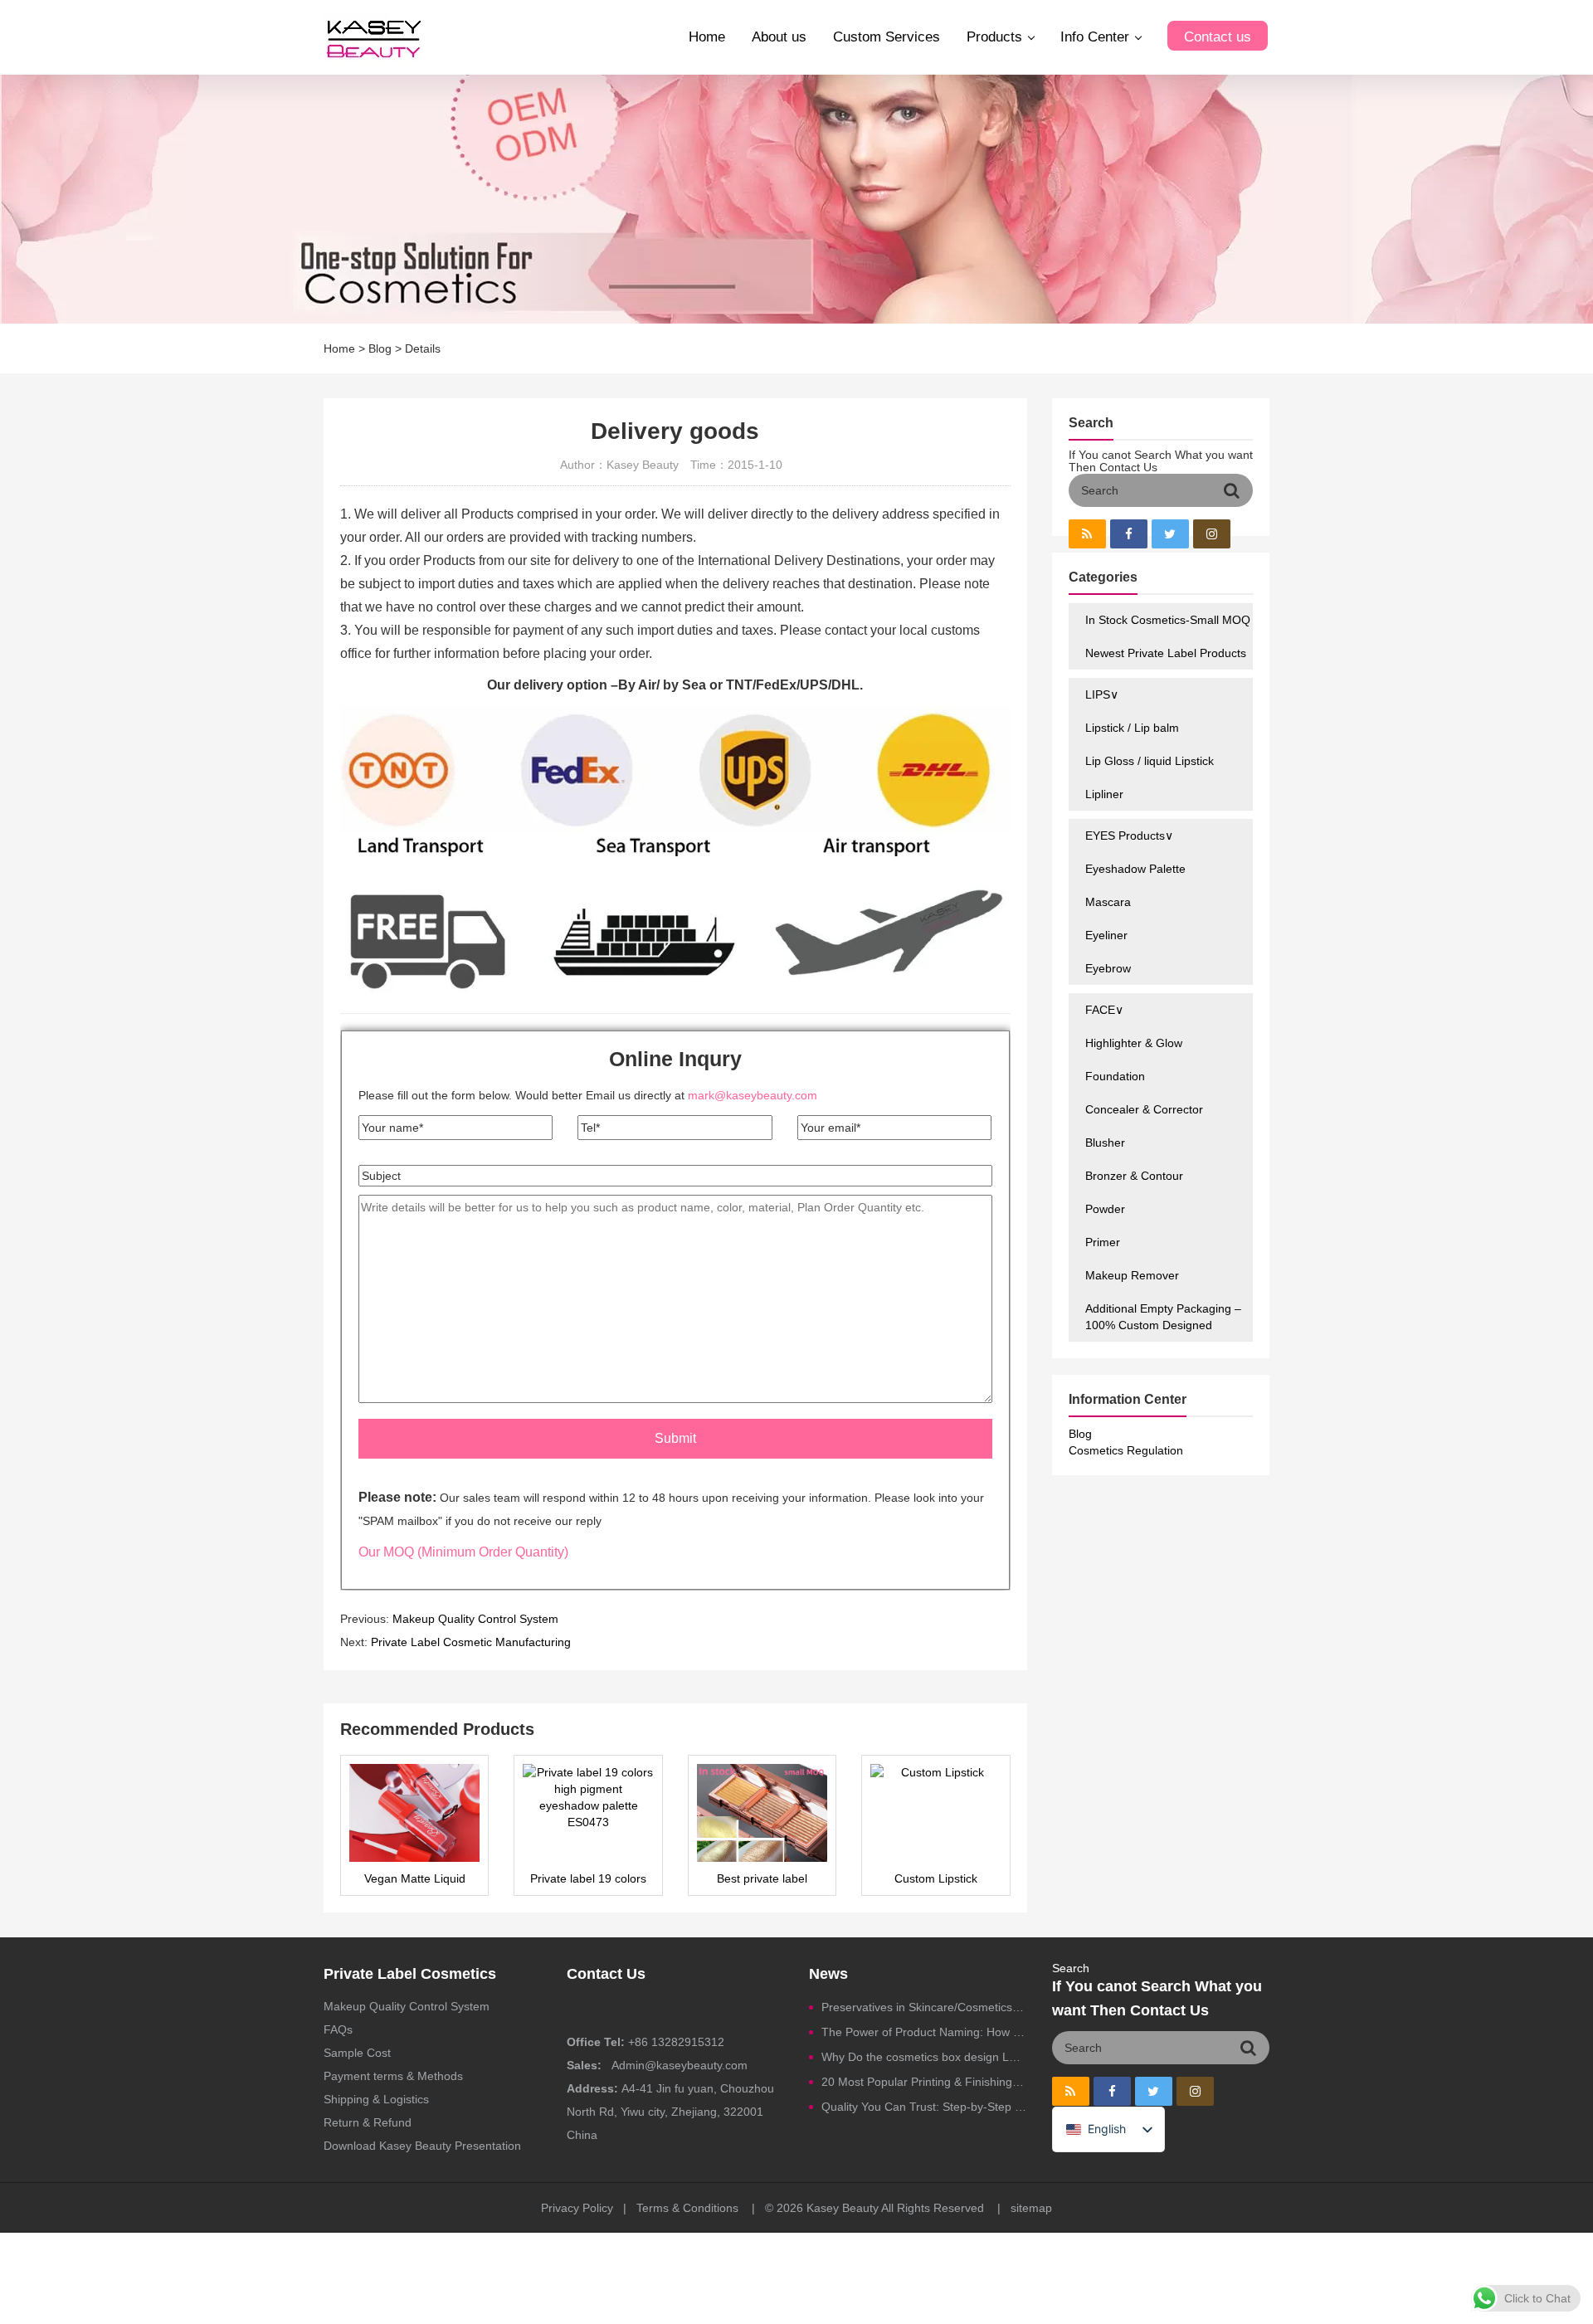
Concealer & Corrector (1144, 1109)
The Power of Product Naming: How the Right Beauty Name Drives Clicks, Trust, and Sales (924, 2032)
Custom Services (887, 37)
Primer (1103, 1242)
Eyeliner (1106, 935)
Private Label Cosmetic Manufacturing (471, 1642)
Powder (1105, 1209)
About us (779, 37)
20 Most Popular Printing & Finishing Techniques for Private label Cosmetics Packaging (924, 2082)
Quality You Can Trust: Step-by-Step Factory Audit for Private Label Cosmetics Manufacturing (924, 2107)
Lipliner (1104, 794)
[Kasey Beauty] (373, 37)
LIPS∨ (1102, 694)
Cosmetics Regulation (1126, 1450)
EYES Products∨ (1129, 836)
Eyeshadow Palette (1135, 869)
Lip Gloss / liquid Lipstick (1150, 761)
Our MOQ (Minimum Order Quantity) (463, 1552)
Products (994, 37)
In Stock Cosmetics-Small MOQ (1168, 620)
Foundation (1115, 1076)
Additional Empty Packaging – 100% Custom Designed (1163, 1317)
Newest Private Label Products (1166, 653)
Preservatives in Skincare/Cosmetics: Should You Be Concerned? (924, 2007)
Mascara (1108, 902)
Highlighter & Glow (1134, 1043)
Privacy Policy (577, 2208)
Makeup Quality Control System (475, 1619)
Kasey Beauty (843, 2208)
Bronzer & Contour (1134, 1176)
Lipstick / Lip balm (1132, 728)
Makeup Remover (1132, 1275)
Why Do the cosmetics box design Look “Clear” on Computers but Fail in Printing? (924, 2057)
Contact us (1218, 37)
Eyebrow (1108, 968)
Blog (380, 348)
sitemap (1031, 2208)
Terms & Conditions (687, 2208)
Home (707, 37)
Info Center (1095, 37)
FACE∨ (1104, 1010)
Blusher (1105, 1143)
